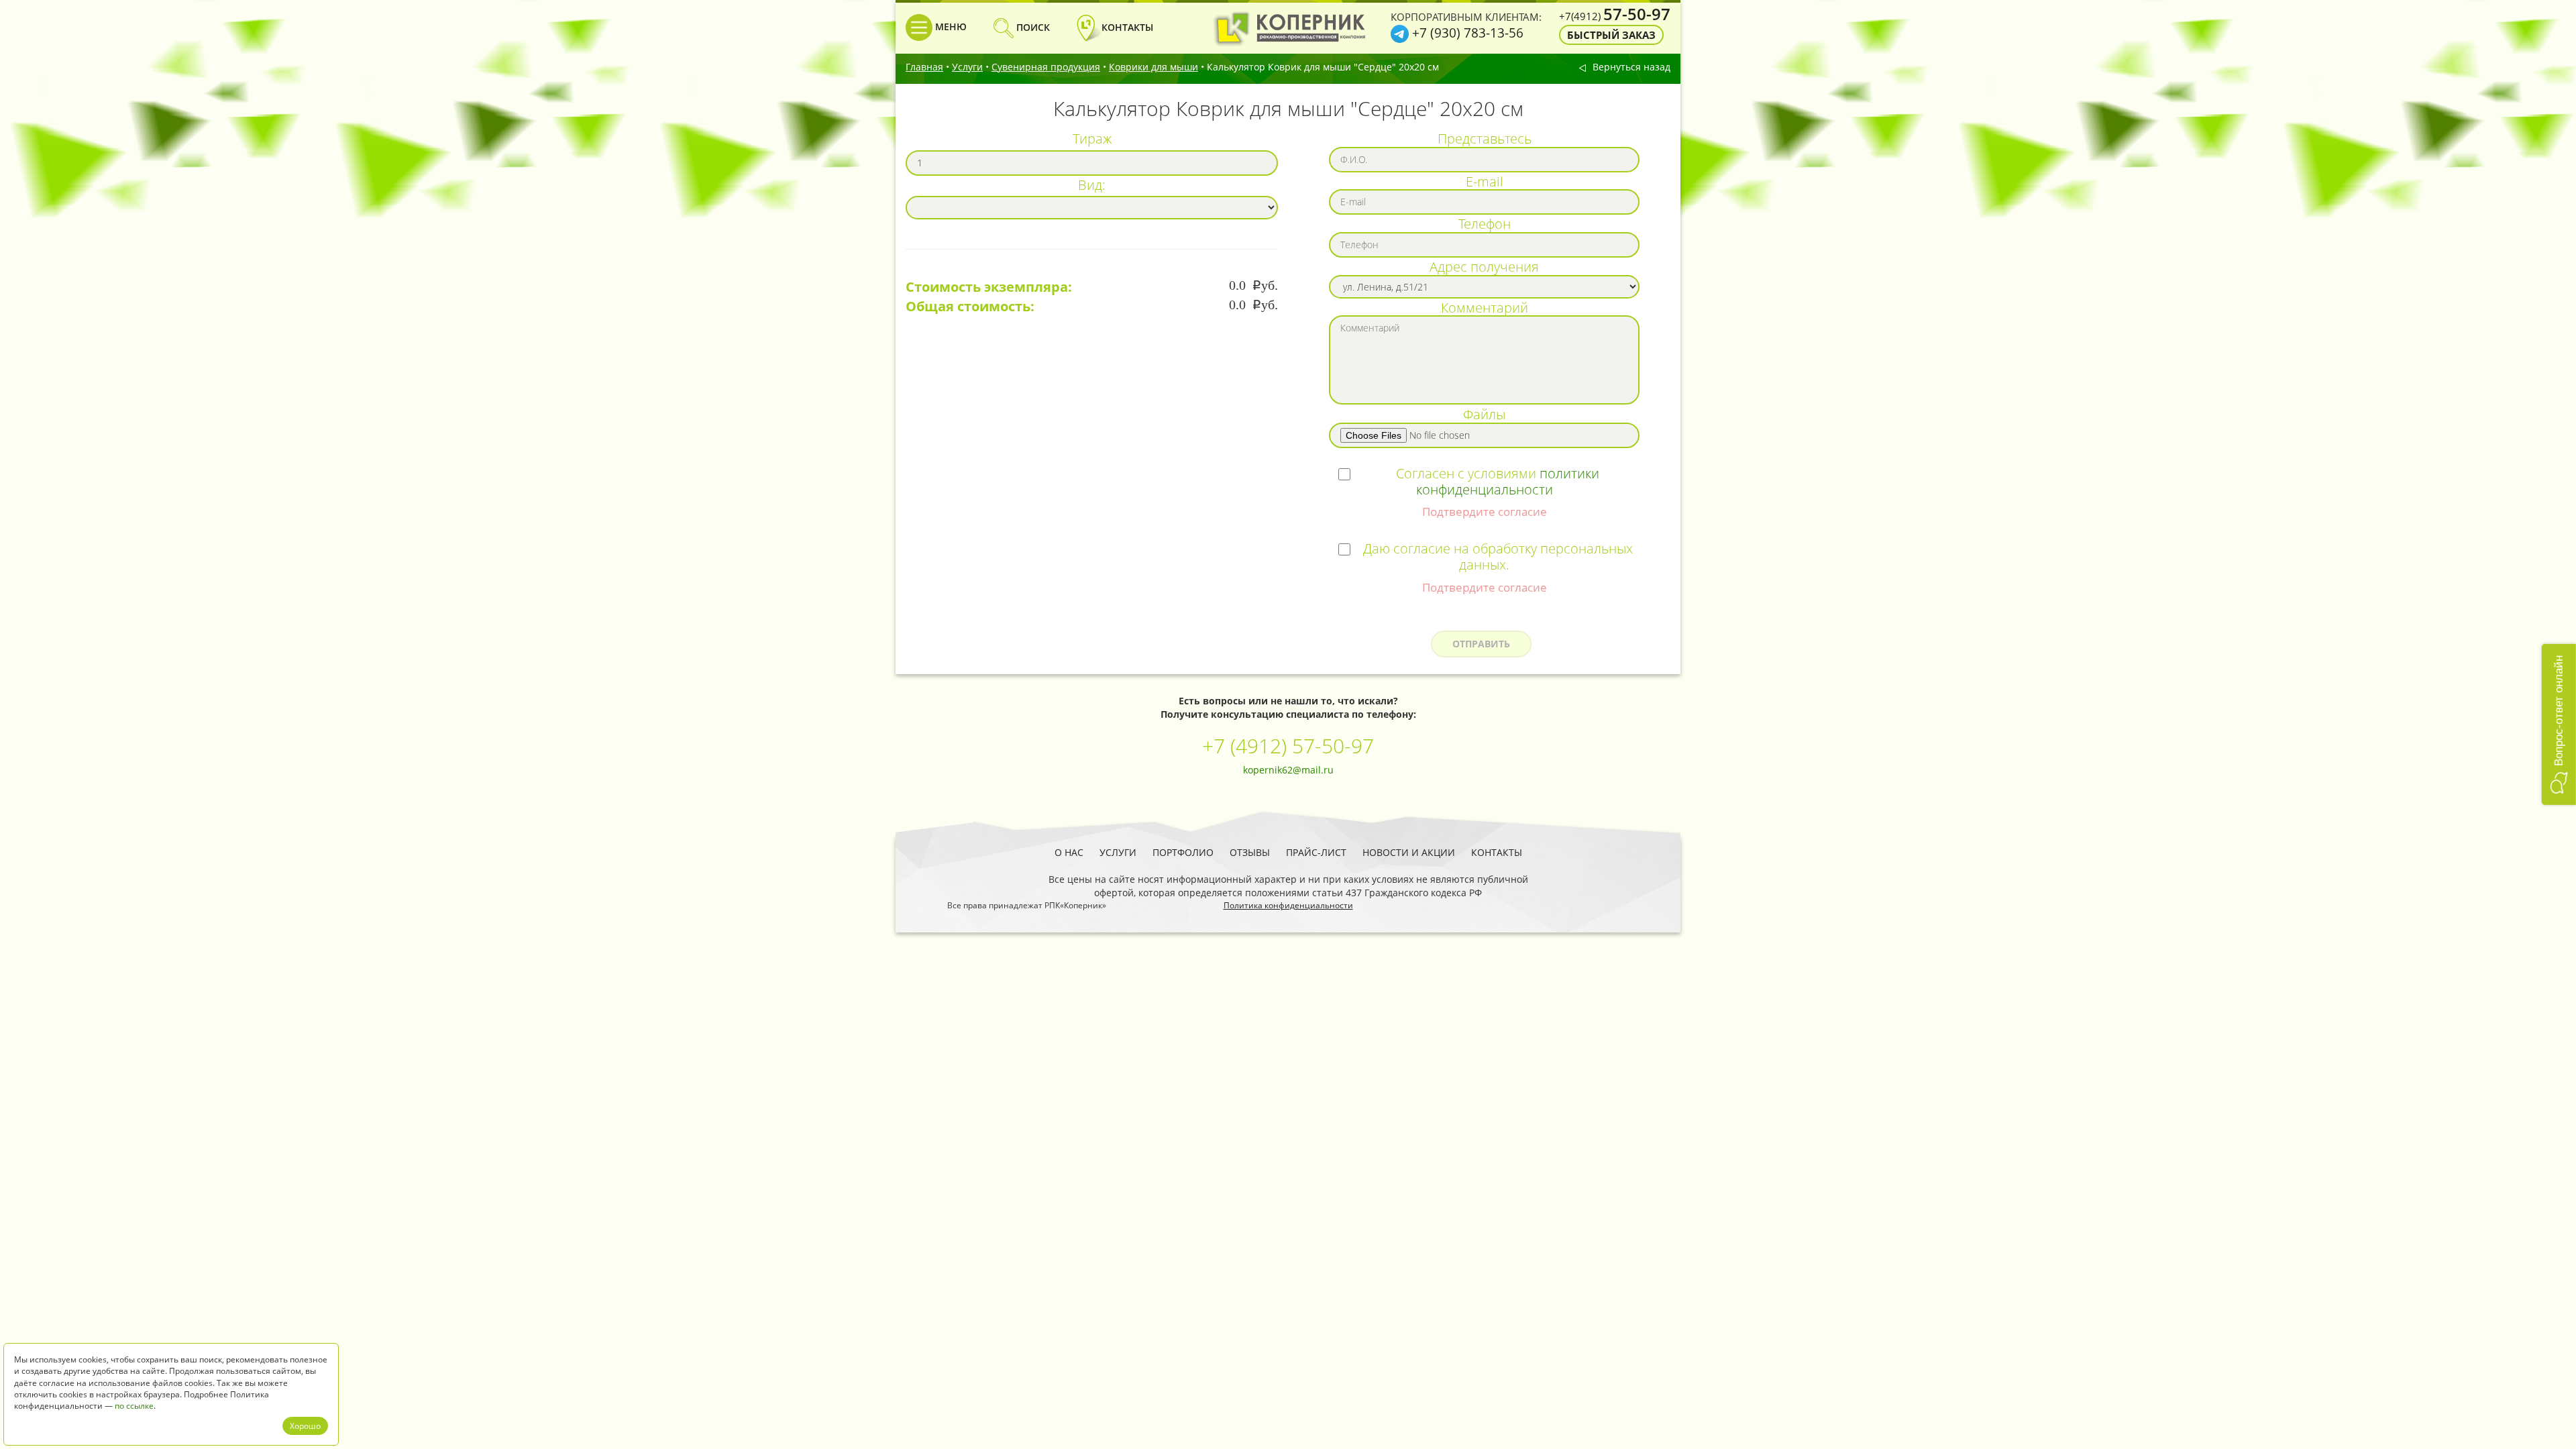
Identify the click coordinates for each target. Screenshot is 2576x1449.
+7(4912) (1615, 16)
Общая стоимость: (970, 307)
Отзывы (1250, 852)
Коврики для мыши (1153, 67)
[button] (2559, 724)
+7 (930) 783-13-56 (1468, 33)
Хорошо (305, 1426)
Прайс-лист (1316, 852)
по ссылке (134, 1406)
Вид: (1092, 184)
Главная (924, 67)
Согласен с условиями (1498, 481)
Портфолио (1183, 852)
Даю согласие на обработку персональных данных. (1498, 556)
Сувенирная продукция (1046, 67)
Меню (950, 26)
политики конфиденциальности (1508, 481)
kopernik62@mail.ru (1288, 770)
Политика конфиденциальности (1288, 905)
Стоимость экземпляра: (989, 287)
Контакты (1497, 852)
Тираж (1092, 138)
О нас (1069, 852)
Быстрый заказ (1611, 35)
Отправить (1481, 644)
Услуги (967, 67)
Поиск (1032, 27)
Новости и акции (1409, 852)
